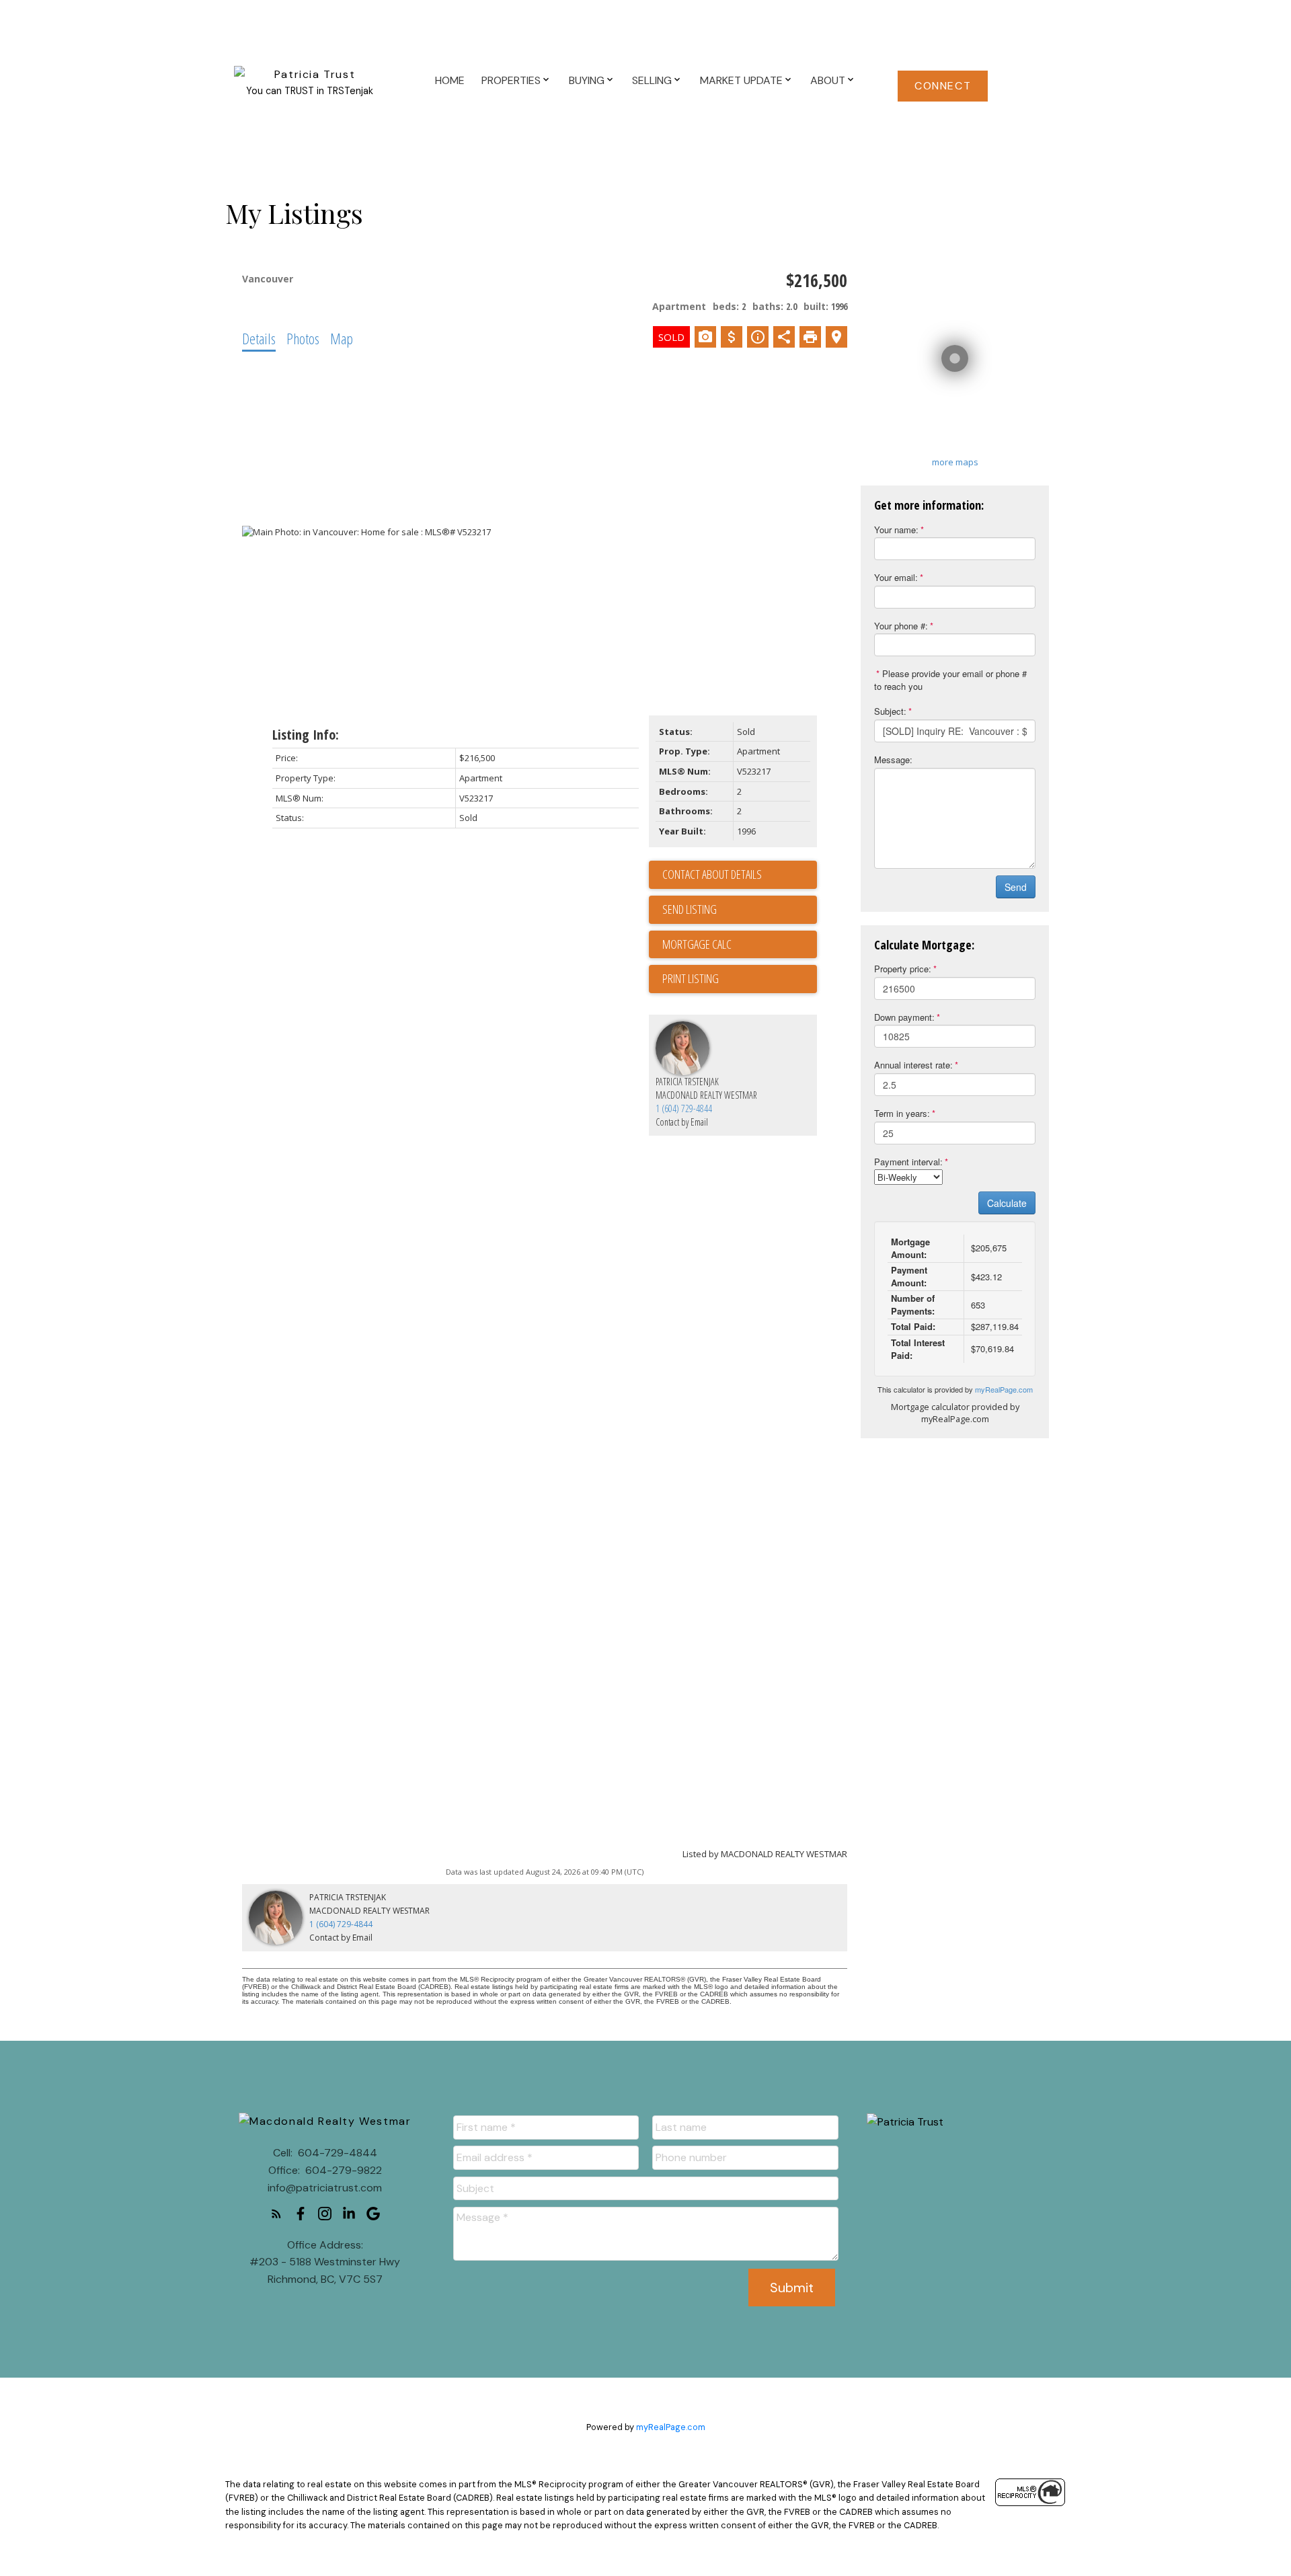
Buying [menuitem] (587, 80)
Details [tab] (259, 338)
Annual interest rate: (913, 1065)
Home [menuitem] (450, 80)
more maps (955, 462)
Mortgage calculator (740, 945)
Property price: (903, 969)
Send (1016, 887)
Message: (893, 759)
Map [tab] (342, 338)
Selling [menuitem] (652, 80)
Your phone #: (901, 626)
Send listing (690, 909)
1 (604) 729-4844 (684, 1108)
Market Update (741, 80)
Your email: (896, 577)
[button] (943, 86)
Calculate (1007, 1203)
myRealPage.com (1004, 1389)
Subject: (890, 711)
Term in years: (902, 1113)
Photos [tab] (303, 338)
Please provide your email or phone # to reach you (950, 680)
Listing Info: (306, 735)
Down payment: (904, 1017)
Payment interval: (908, 1162)
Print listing (691, 978)
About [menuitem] (828, 80)
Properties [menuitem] (511, 80)
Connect (943, 86)
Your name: (896, 530)
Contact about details (712, 874)
